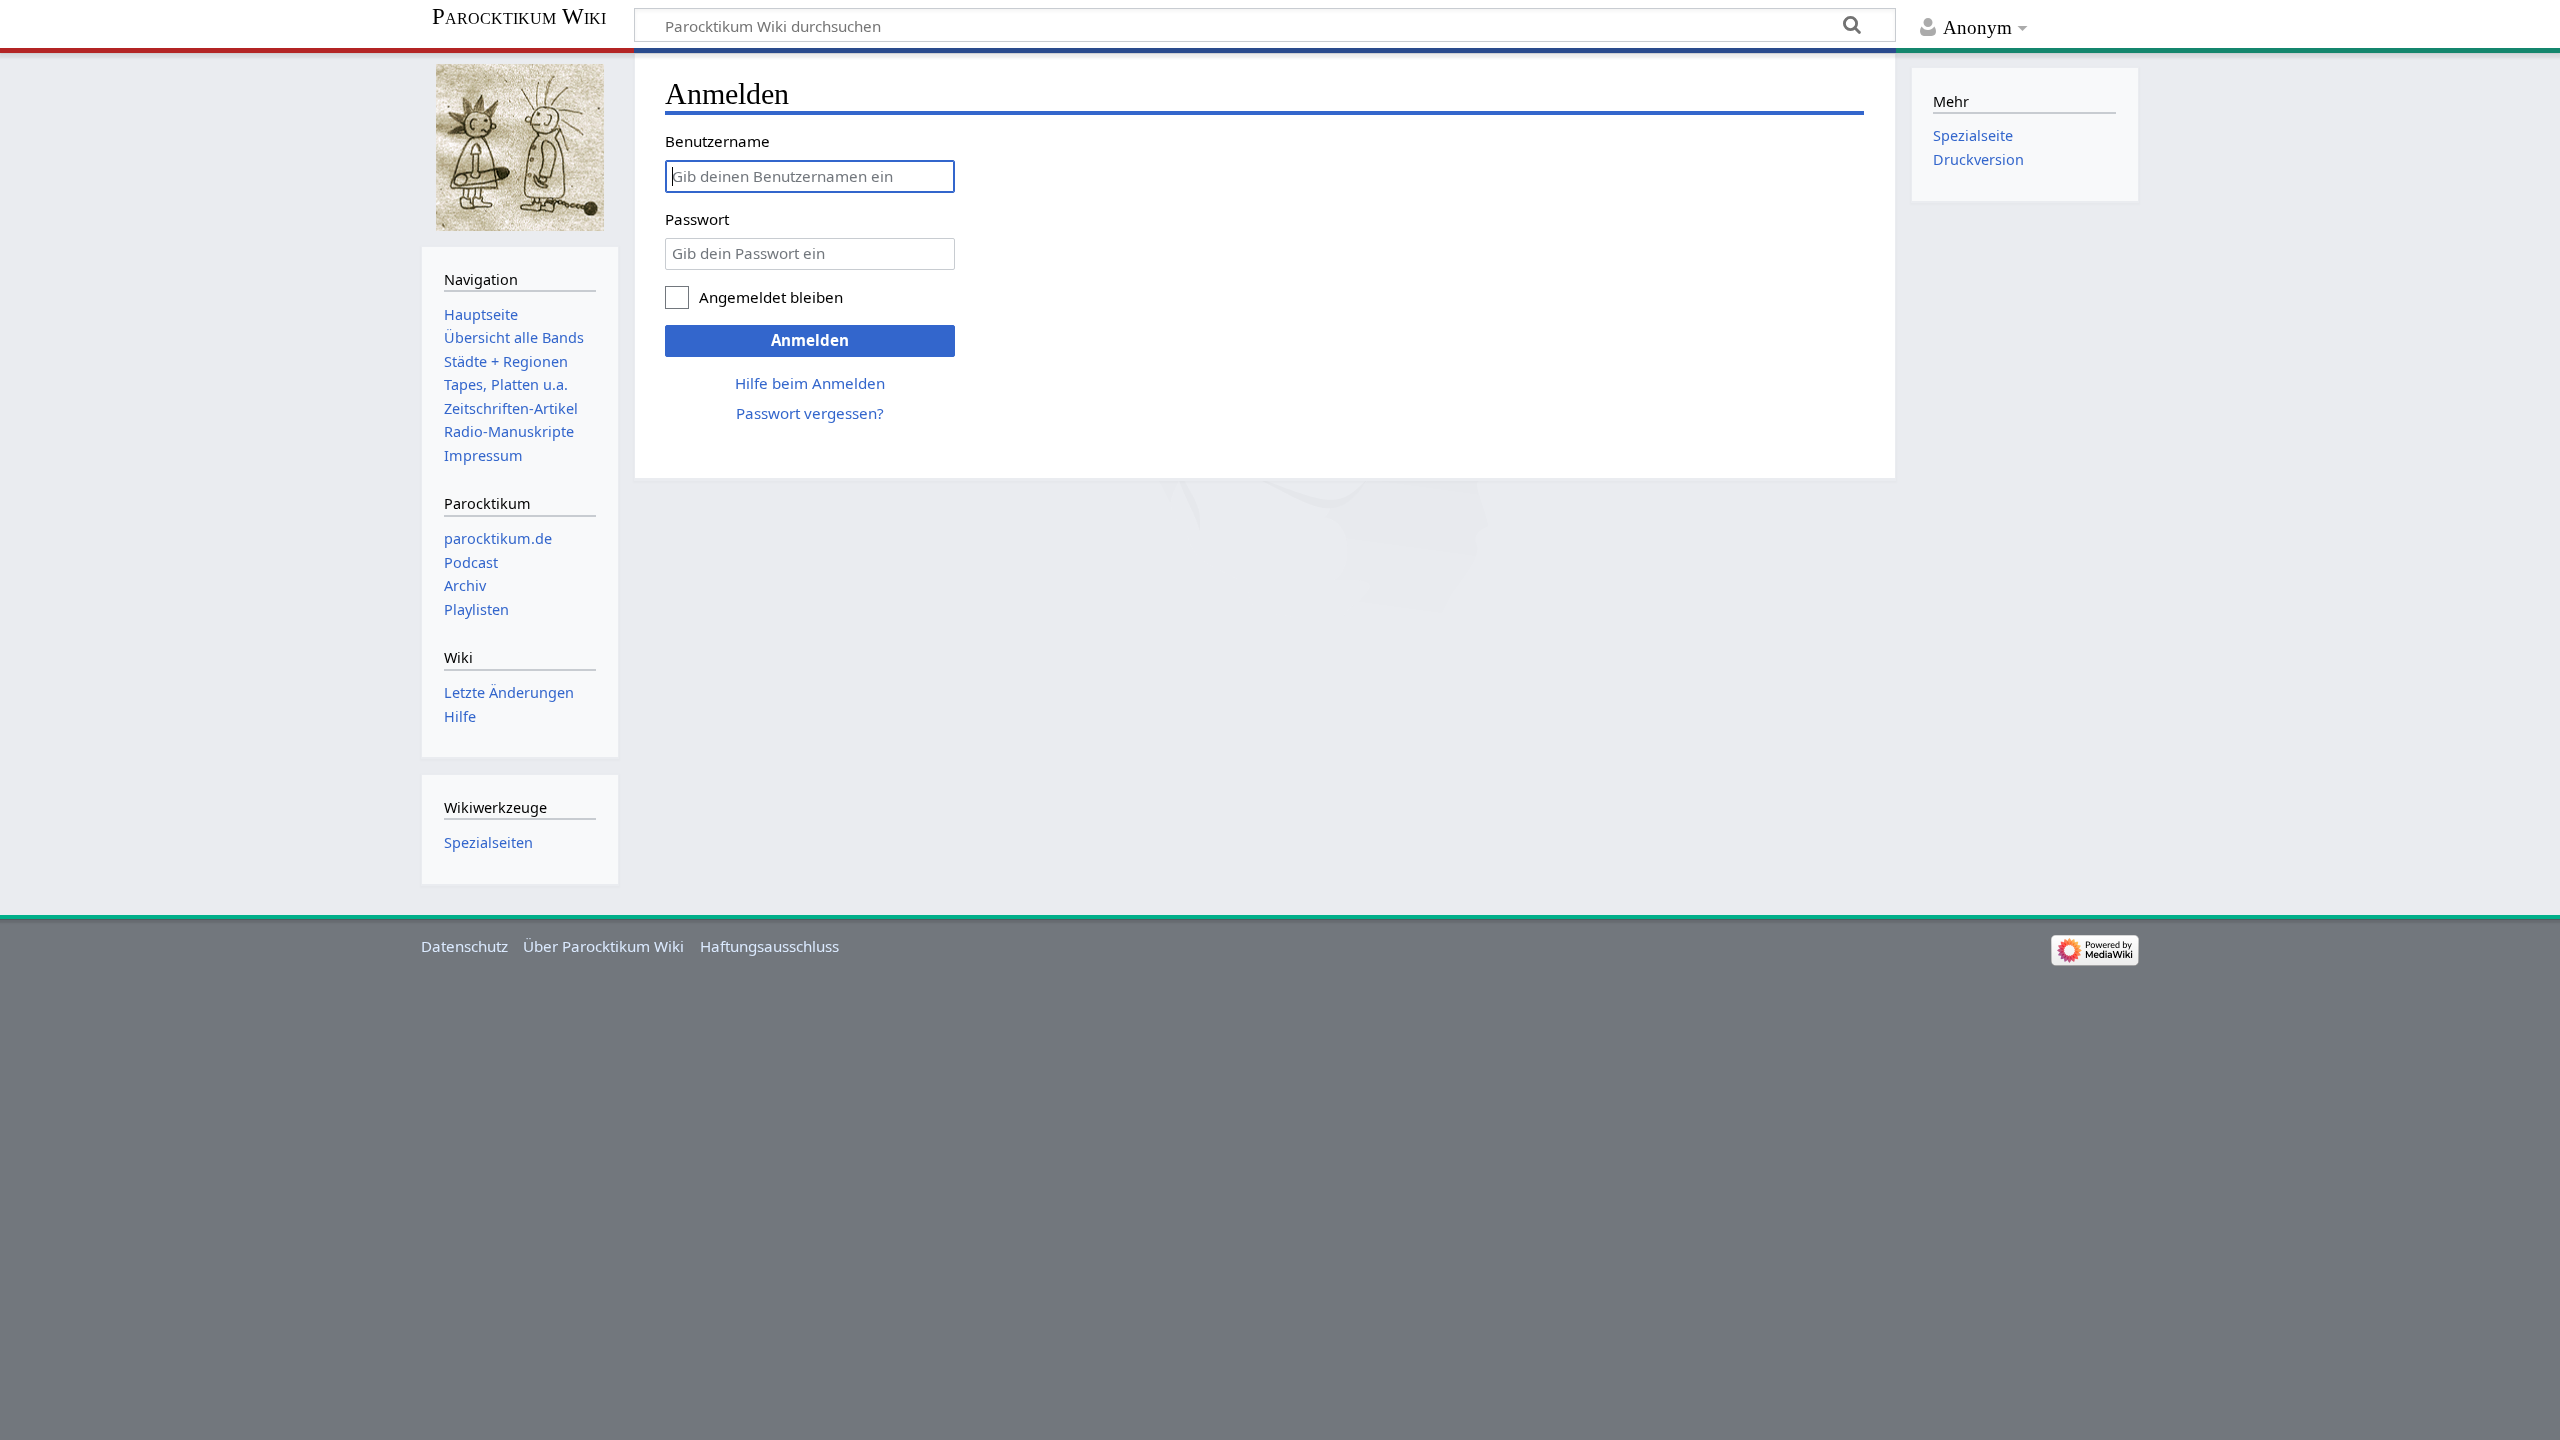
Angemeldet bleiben (771, 297)
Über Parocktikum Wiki (603, 946)
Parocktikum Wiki (519, 17)
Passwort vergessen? (810, 413)
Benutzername (717, 141)
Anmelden (810, 340)
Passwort (697, 219)
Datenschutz (464, 946)
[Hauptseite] (519, 147)
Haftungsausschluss (769, 946)
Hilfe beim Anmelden (810, 383)
